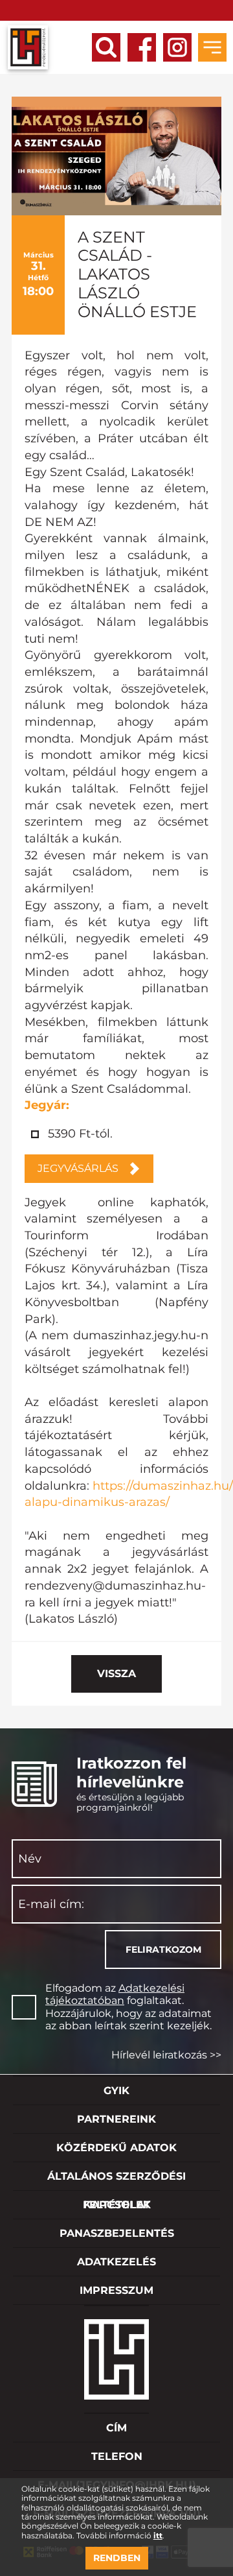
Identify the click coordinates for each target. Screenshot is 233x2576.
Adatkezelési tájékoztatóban (115, 1994)
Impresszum (116, 2290)
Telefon (117, 2456)
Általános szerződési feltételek (116, 2180)
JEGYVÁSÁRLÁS (78, 1168)
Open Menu (212, 47)
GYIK (116, 2091)
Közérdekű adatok (116, 2148)
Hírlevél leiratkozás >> (166, 2055)
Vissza (116, 1674)
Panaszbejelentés (117, 2233)
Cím (116, 2428)
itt (158, 2536)
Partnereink (116, 2119)
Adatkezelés (116, 2262)
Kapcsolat (117, 2205)
